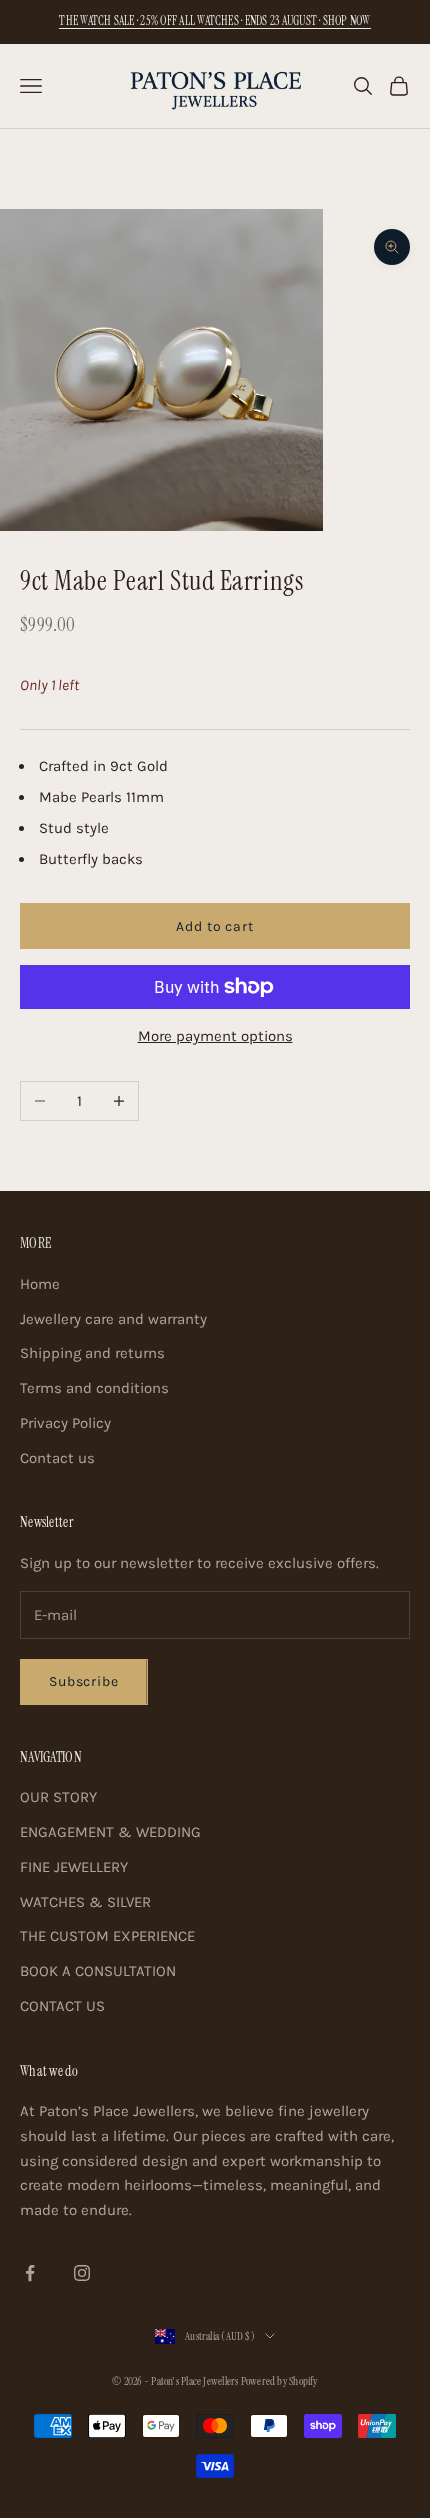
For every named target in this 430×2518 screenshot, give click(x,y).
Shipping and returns (92, 1353)
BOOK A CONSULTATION (98, 1971)
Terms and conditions (94, 1388)
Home (40, 1284)
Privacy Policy (65, 1423)
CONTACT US (62, 2006)
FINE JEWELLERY (74, 1867)
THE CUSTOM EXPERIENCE (107, 1936)
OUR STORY (58, 1797)
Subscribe (84, 1681)
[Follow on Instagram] (82, 2273)
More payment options (215, 1036)
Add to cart (214, 926)
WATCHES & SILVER (85, 1902)
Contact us (57, 1458)
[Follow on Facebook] (30, 2273)
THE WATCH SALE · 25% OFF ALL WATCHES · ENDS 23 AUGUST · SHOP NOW (214, 21)
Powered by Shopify (279, 2381)
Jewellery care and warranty (113, 1319)
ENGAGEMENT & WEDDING (110, 1832)
